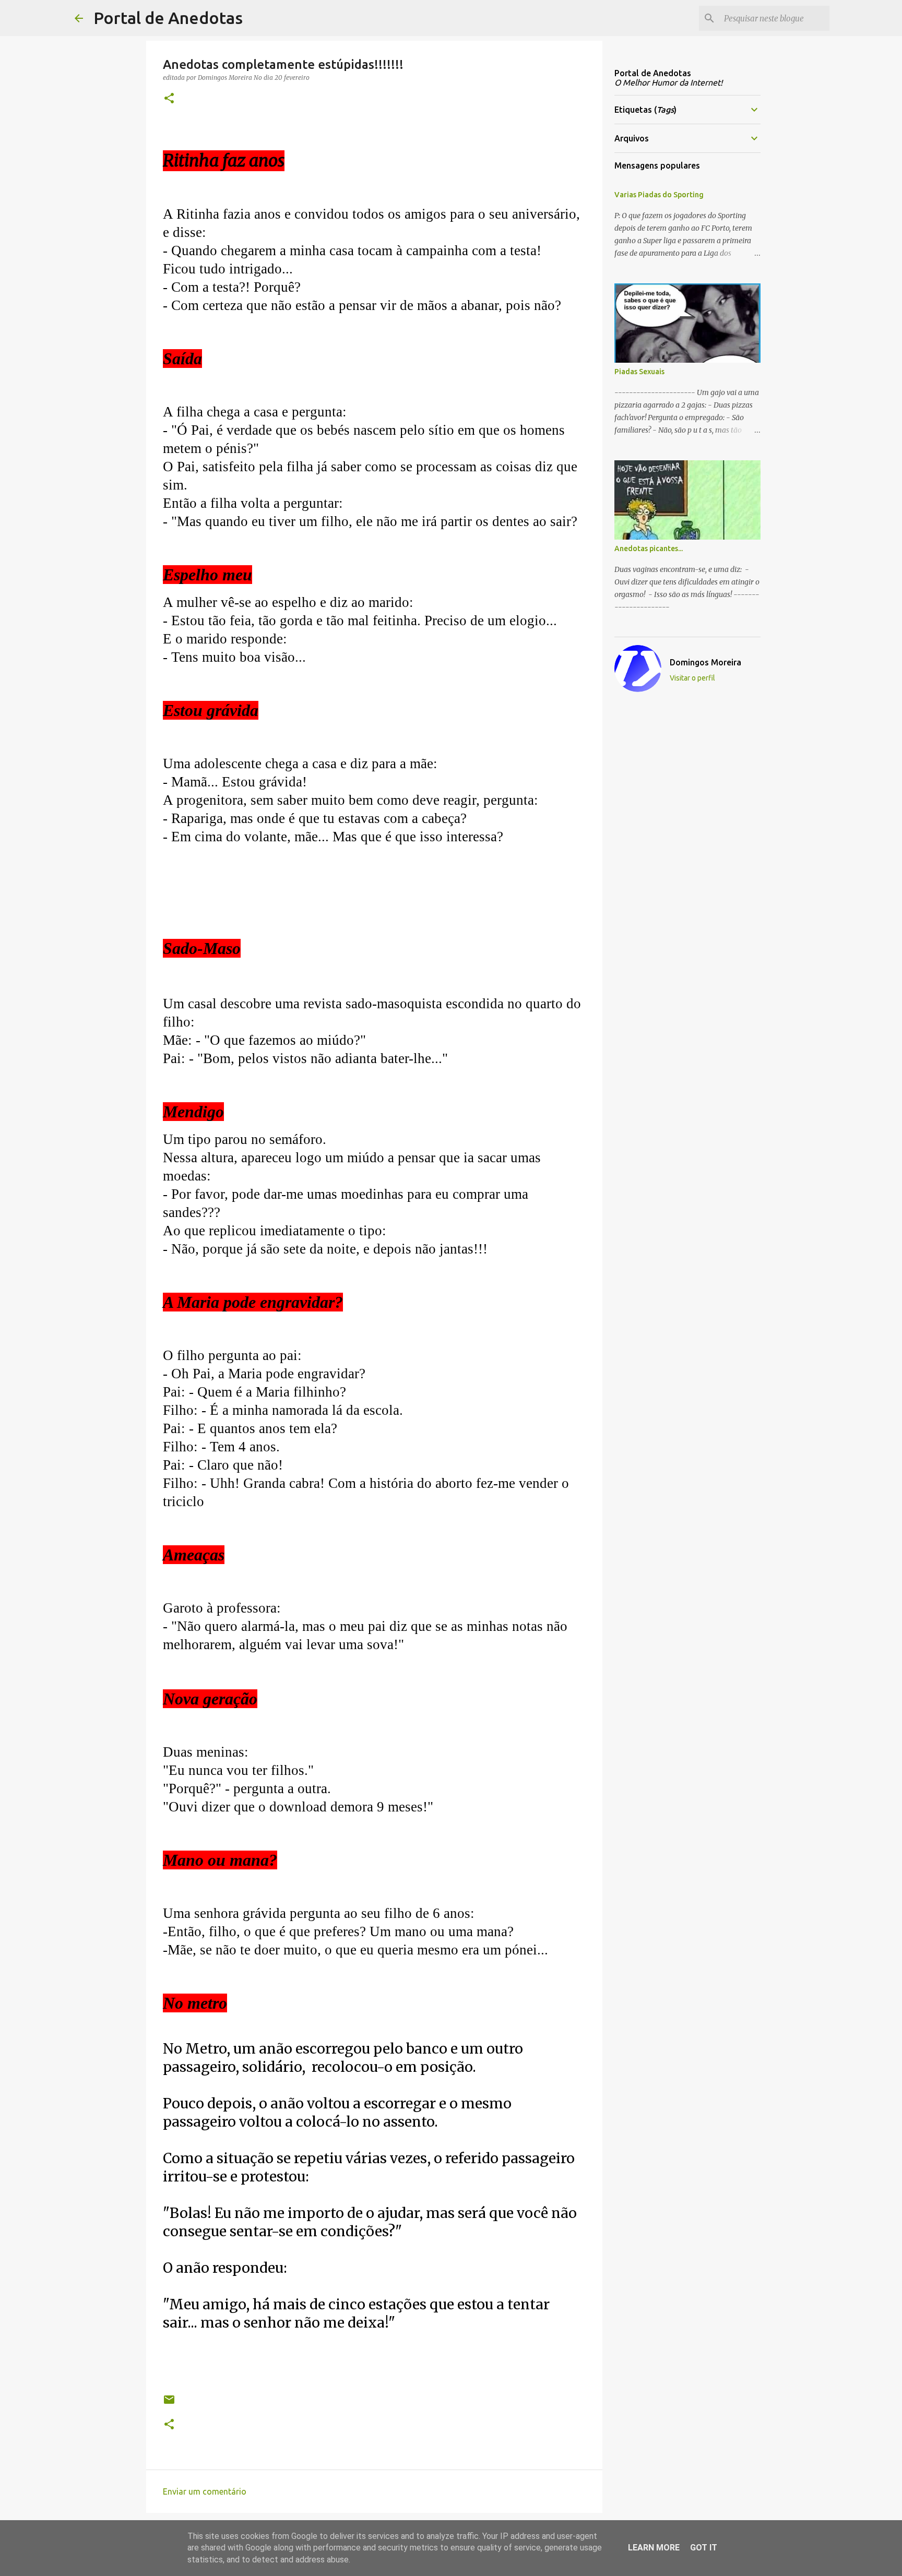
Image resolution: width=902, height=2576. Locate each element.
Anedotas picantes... (649, 548)
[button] (169, 99)
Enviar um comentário (205, 2491)
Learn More (654, 2548)
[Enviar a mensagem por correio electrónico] (169, 2404)
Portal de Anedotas (168, 18)
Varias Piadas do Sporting (659, 195)
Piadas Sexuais (639, 372)
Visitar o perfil (692, 678)
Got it (704, 2548)
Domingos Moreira (705, 662)
